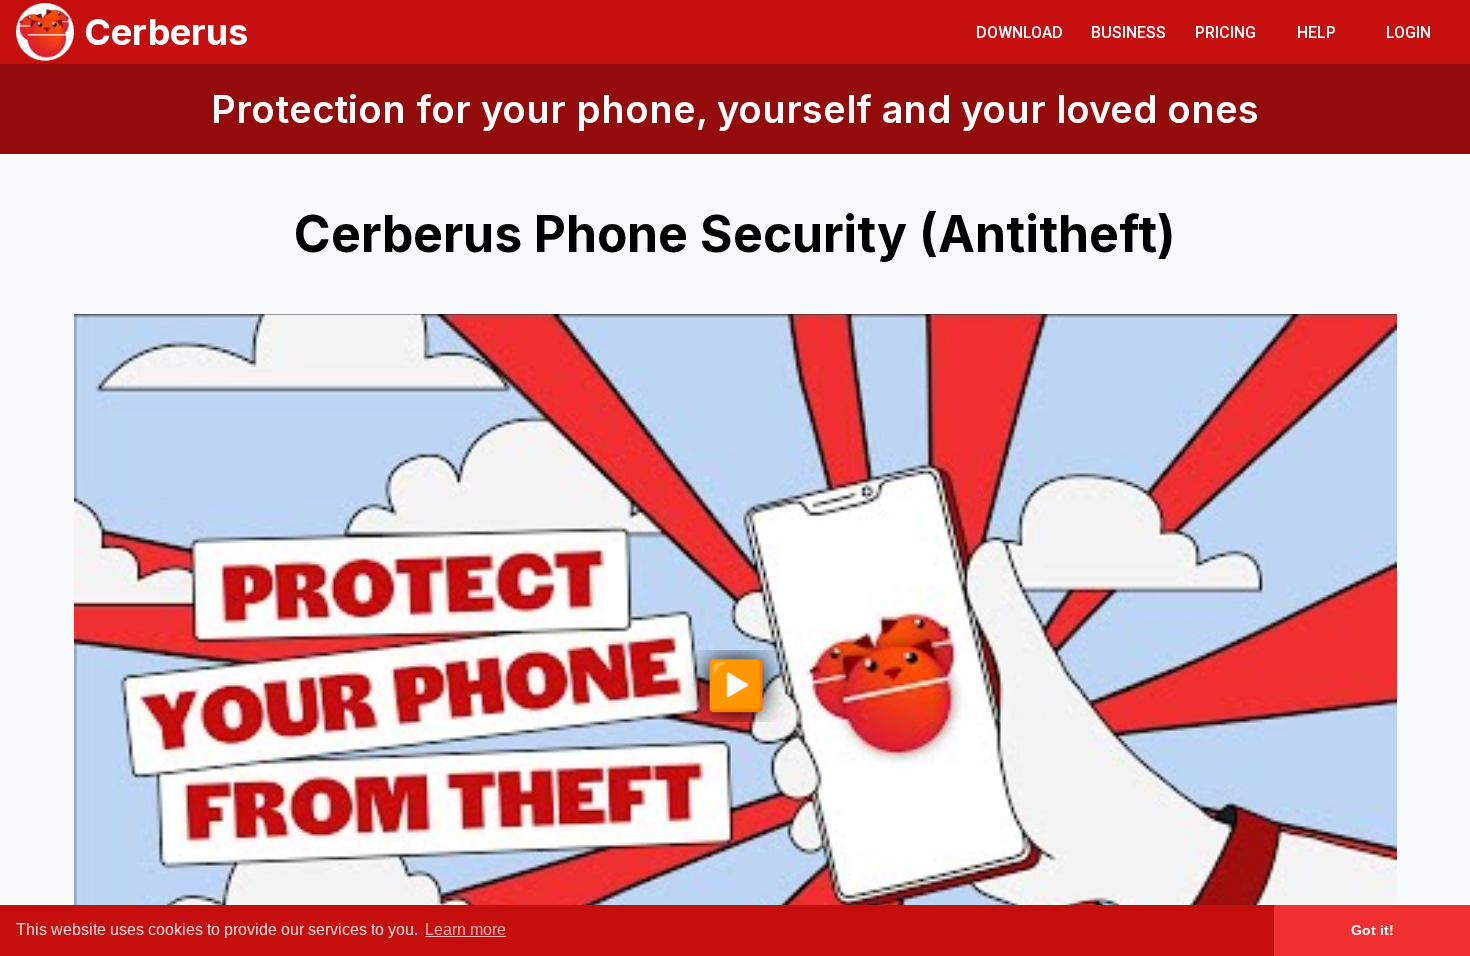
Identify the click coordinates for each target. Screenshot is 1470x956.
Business (1128, 32)
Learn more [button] (465, 929)
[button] (1019, 31)
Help (1316, 32)
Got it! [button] (1372, 930)
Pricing (1225, 32)
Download (1019, 32)
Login (1408, 32)
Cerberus (166, 32)
